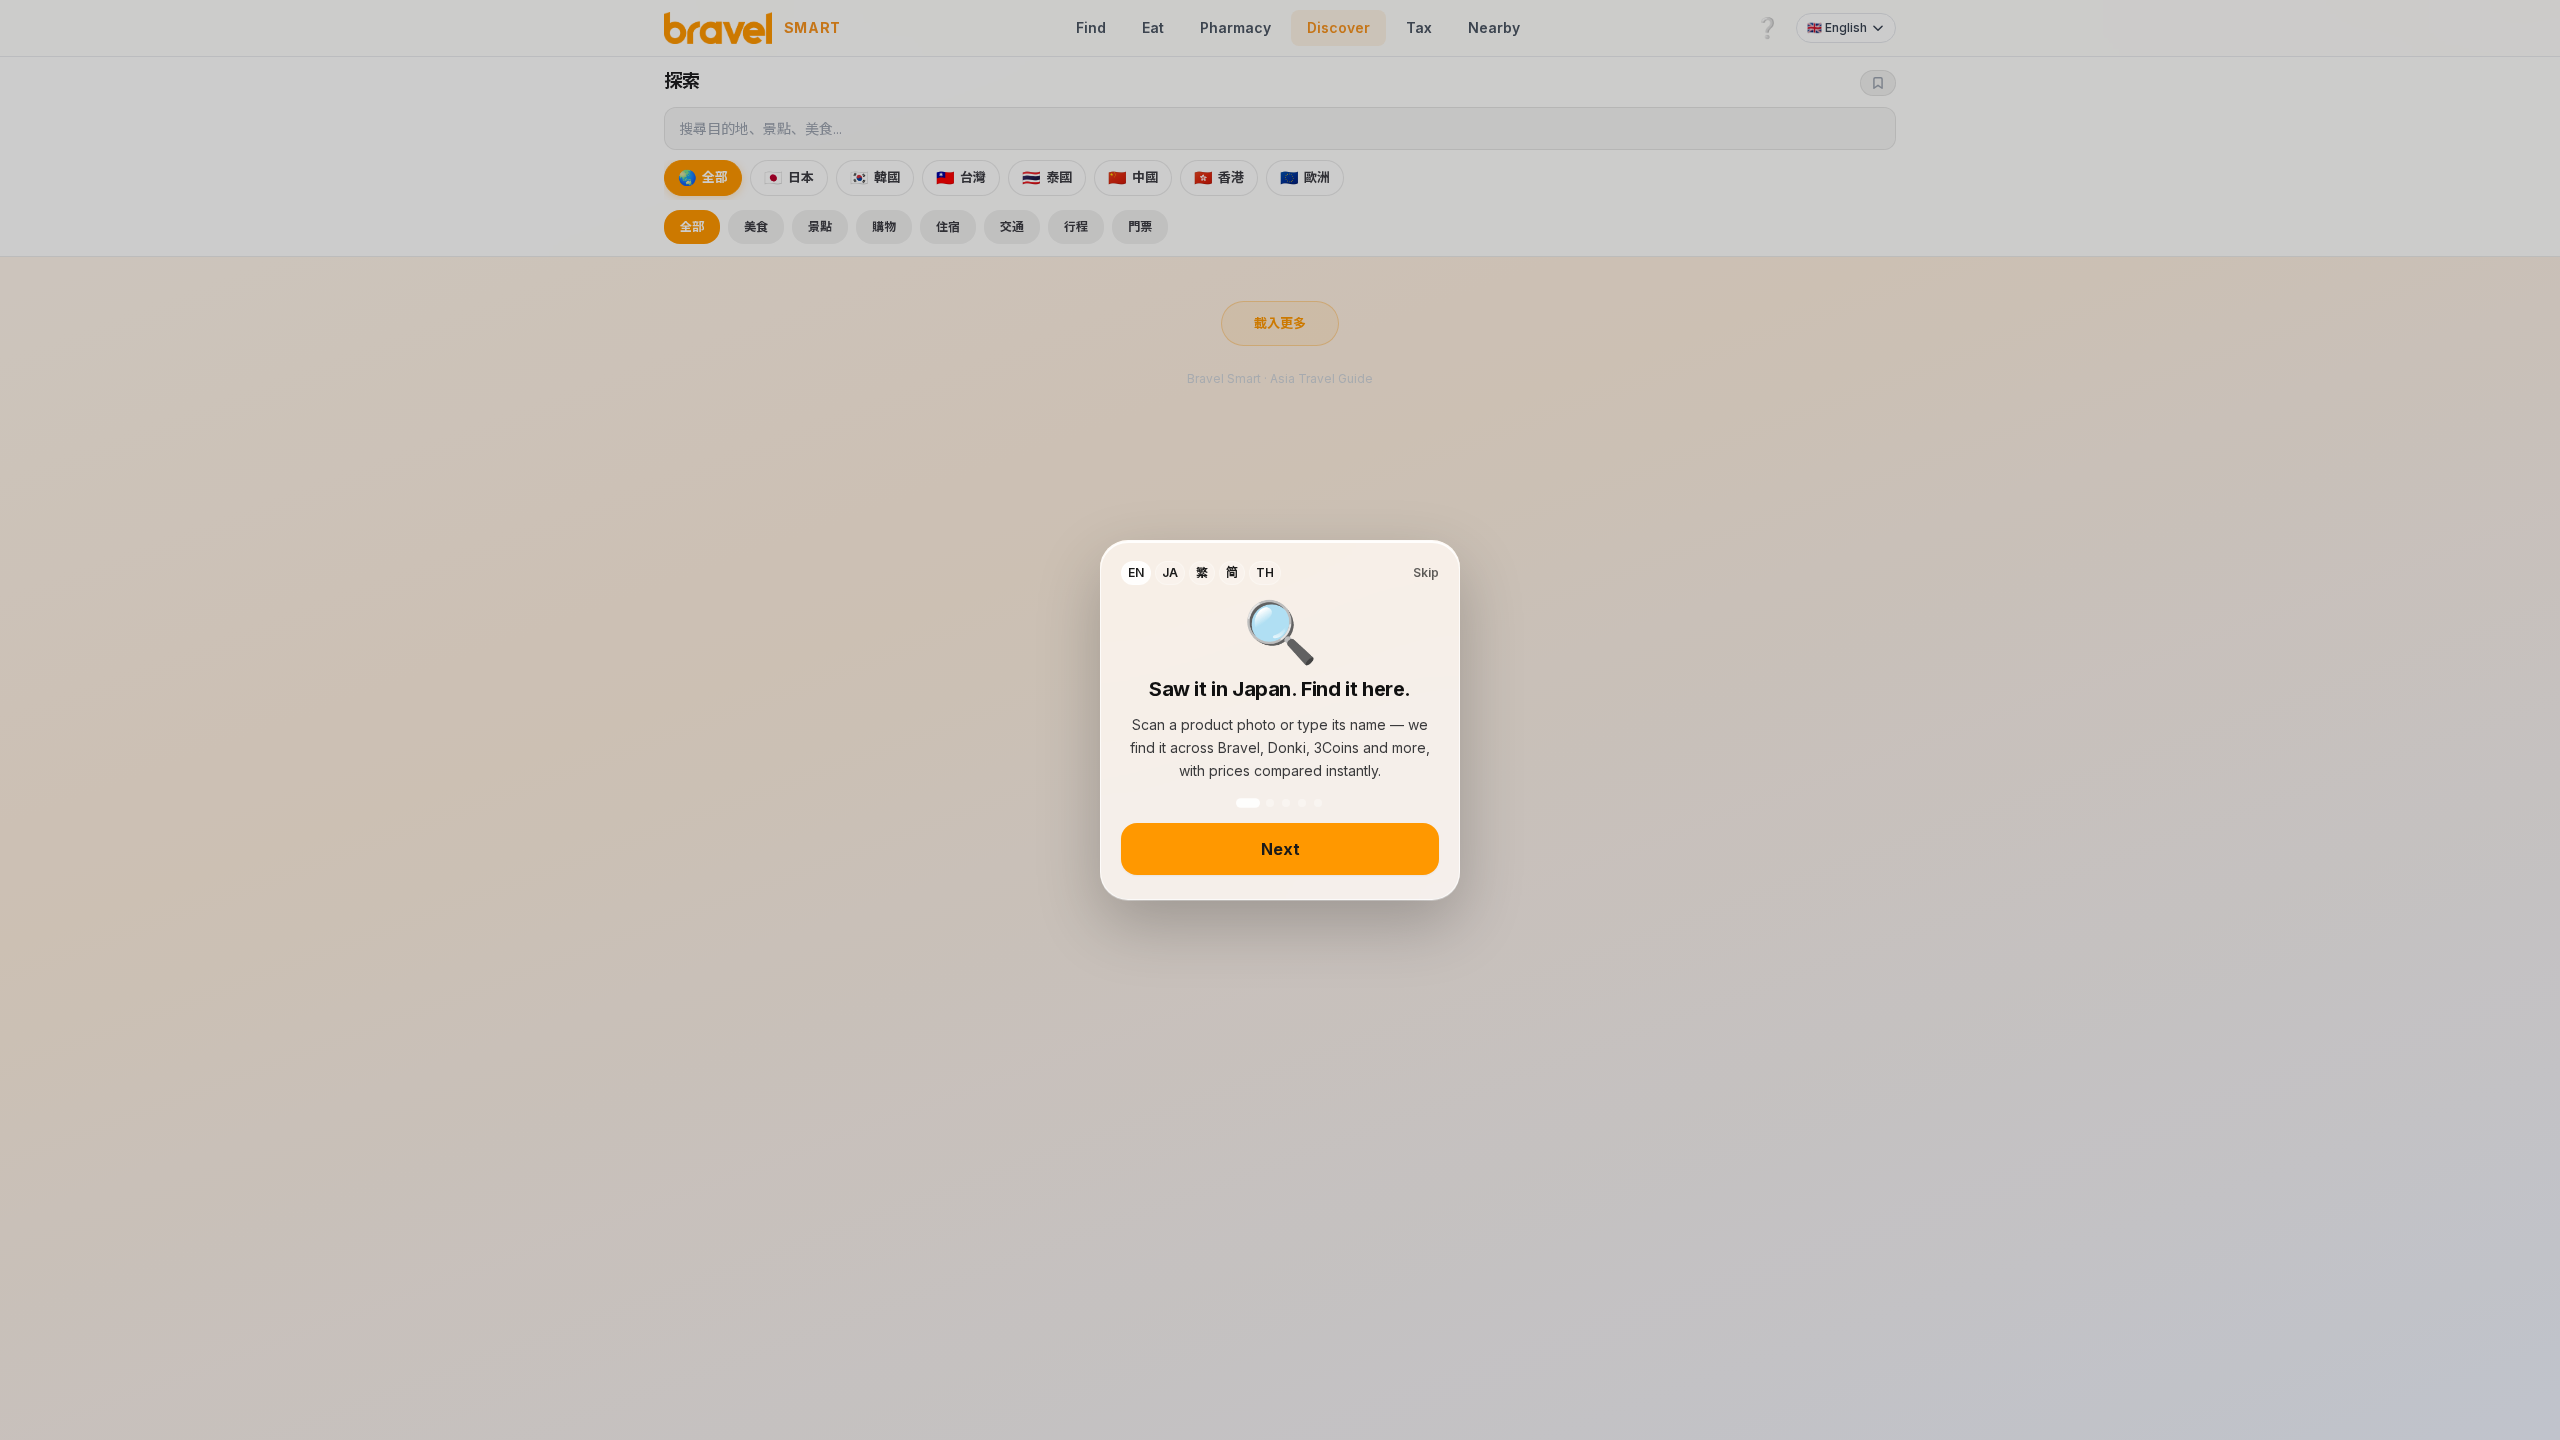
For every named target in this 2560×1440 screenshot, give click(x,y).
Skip (1426, 572)
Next (1280, 849)
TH (1265, 572)
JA (1170, 572)
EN (1136, 572)
